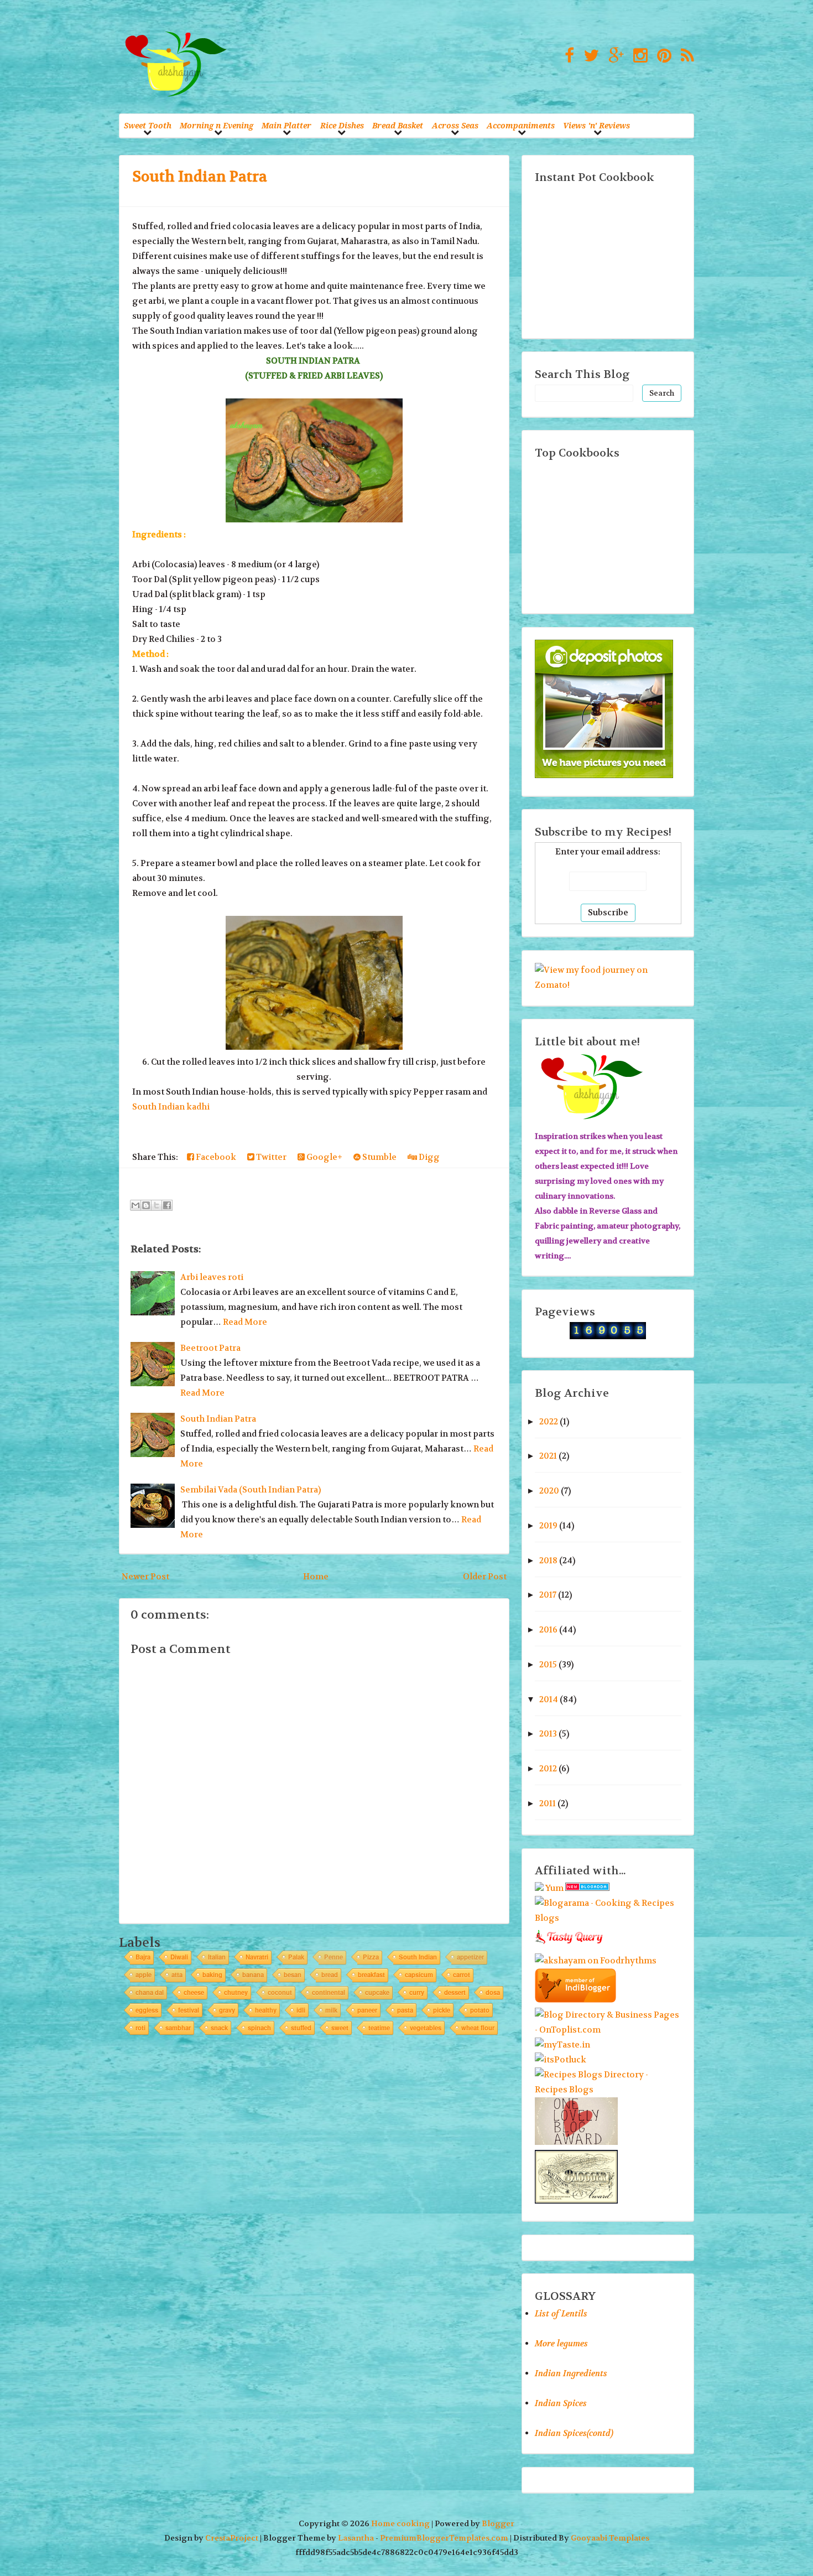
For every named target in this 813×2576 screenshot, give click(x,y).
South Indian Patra (200, 177)
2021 (548, 1456)
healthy (266, 2010)
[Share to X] (157, 1205)
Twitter (270, 1157)
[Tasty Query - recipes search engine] (569, 1946)
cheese (194, 1992)
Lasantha (356, 2538)
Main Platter (286, 125)
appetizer (470, 1957)
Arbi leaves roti (212, 1277)
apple (144, 1974)
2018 (548, 1561)
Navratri (257, 1957)
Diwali (179, 1957)
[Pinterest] (661, 56)
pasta (405, 2010)
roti (140, 2028)
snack (219, 2028)
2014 (549, 1699)
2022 (549, 1422)
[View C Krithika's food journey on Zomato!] (608, 985)
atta (177, 1974)
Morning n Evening (217, 125)
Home (316, 1577)
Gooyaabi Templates (610, 2538)
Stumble (379, 1157)
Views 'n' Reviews (596, 125)
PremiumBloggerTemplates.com (444, 2538)
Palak (296, 1957)
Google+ (324, 1157)
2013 (548, 1734)
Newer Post (145, 1577)
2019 (548, 1526)
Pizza (371, 1957)
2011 (548, 1803)
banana (253, 1974)
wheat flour (478, 2028)
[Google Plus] (613, 56)
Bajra (143, 1957)
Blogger (498, 2524)
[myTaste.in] (562, 2045)
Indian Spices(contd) (574, 2433)
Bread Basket (398, 125)
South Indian (418, 1957)
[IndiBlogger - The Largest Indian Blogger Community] (575, 2000)
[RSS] (685, 56)
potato (480, 2010)
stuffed (301, 2028)
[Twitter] (588, 56)
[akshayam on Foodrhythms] (596, 1961)
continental (329, 1992)
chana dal (150, 1992)
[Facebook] (567, 56)
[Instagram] (638, 56)
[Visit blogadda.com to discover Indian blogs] (587, 1888)
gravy (227, 2010)
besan (293, 1974)
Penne (333, 1957)
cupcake (377, 1992)
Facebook (215, 1157)
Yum (554, 1888)
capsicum (419, 1974)
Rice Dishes (342, 125)
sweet (340, 2028)
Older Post (485, 1577)
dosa (493, 1992)
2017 (548, 1595)
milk (331, 2010)
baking (212, 1974)
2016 (548, 1630)
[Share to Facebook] (167, 1205)
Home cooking (400, 2524)
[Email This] (135, 1205)
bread (330, 1974)
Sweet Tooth (148, 125)
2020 (549, 1491)
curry (417, 1992)
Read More (245, 1322)
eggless (147, 2010)
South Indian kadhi (171, 1107)
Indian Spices (561, 2403)
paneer (367, 2010)
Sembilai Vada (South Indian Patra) (251, 1490)
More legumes (561, 2344)
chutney (236, 1992)
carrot (462, 1974)
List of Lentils (561, 2314)
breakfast (371, 1974)
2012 (548, 1769)
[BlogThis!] (146, 1205)
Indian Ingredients (571, 2373)
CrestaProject (232, 2538)
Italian (217, 1957)
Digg (428, 1157)
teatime (379, 2028)
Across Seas (455, 125)
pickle (442, 2010)
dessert (455, 1992)
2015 (548, 1665)
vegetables (426, 2028)
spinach (259, 2028)
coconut (280, 1992)
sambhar (178, 2028)
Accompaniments (521, 125)
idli (301, 2010)
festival (189, 2010)
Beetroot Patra (210, 1348)
